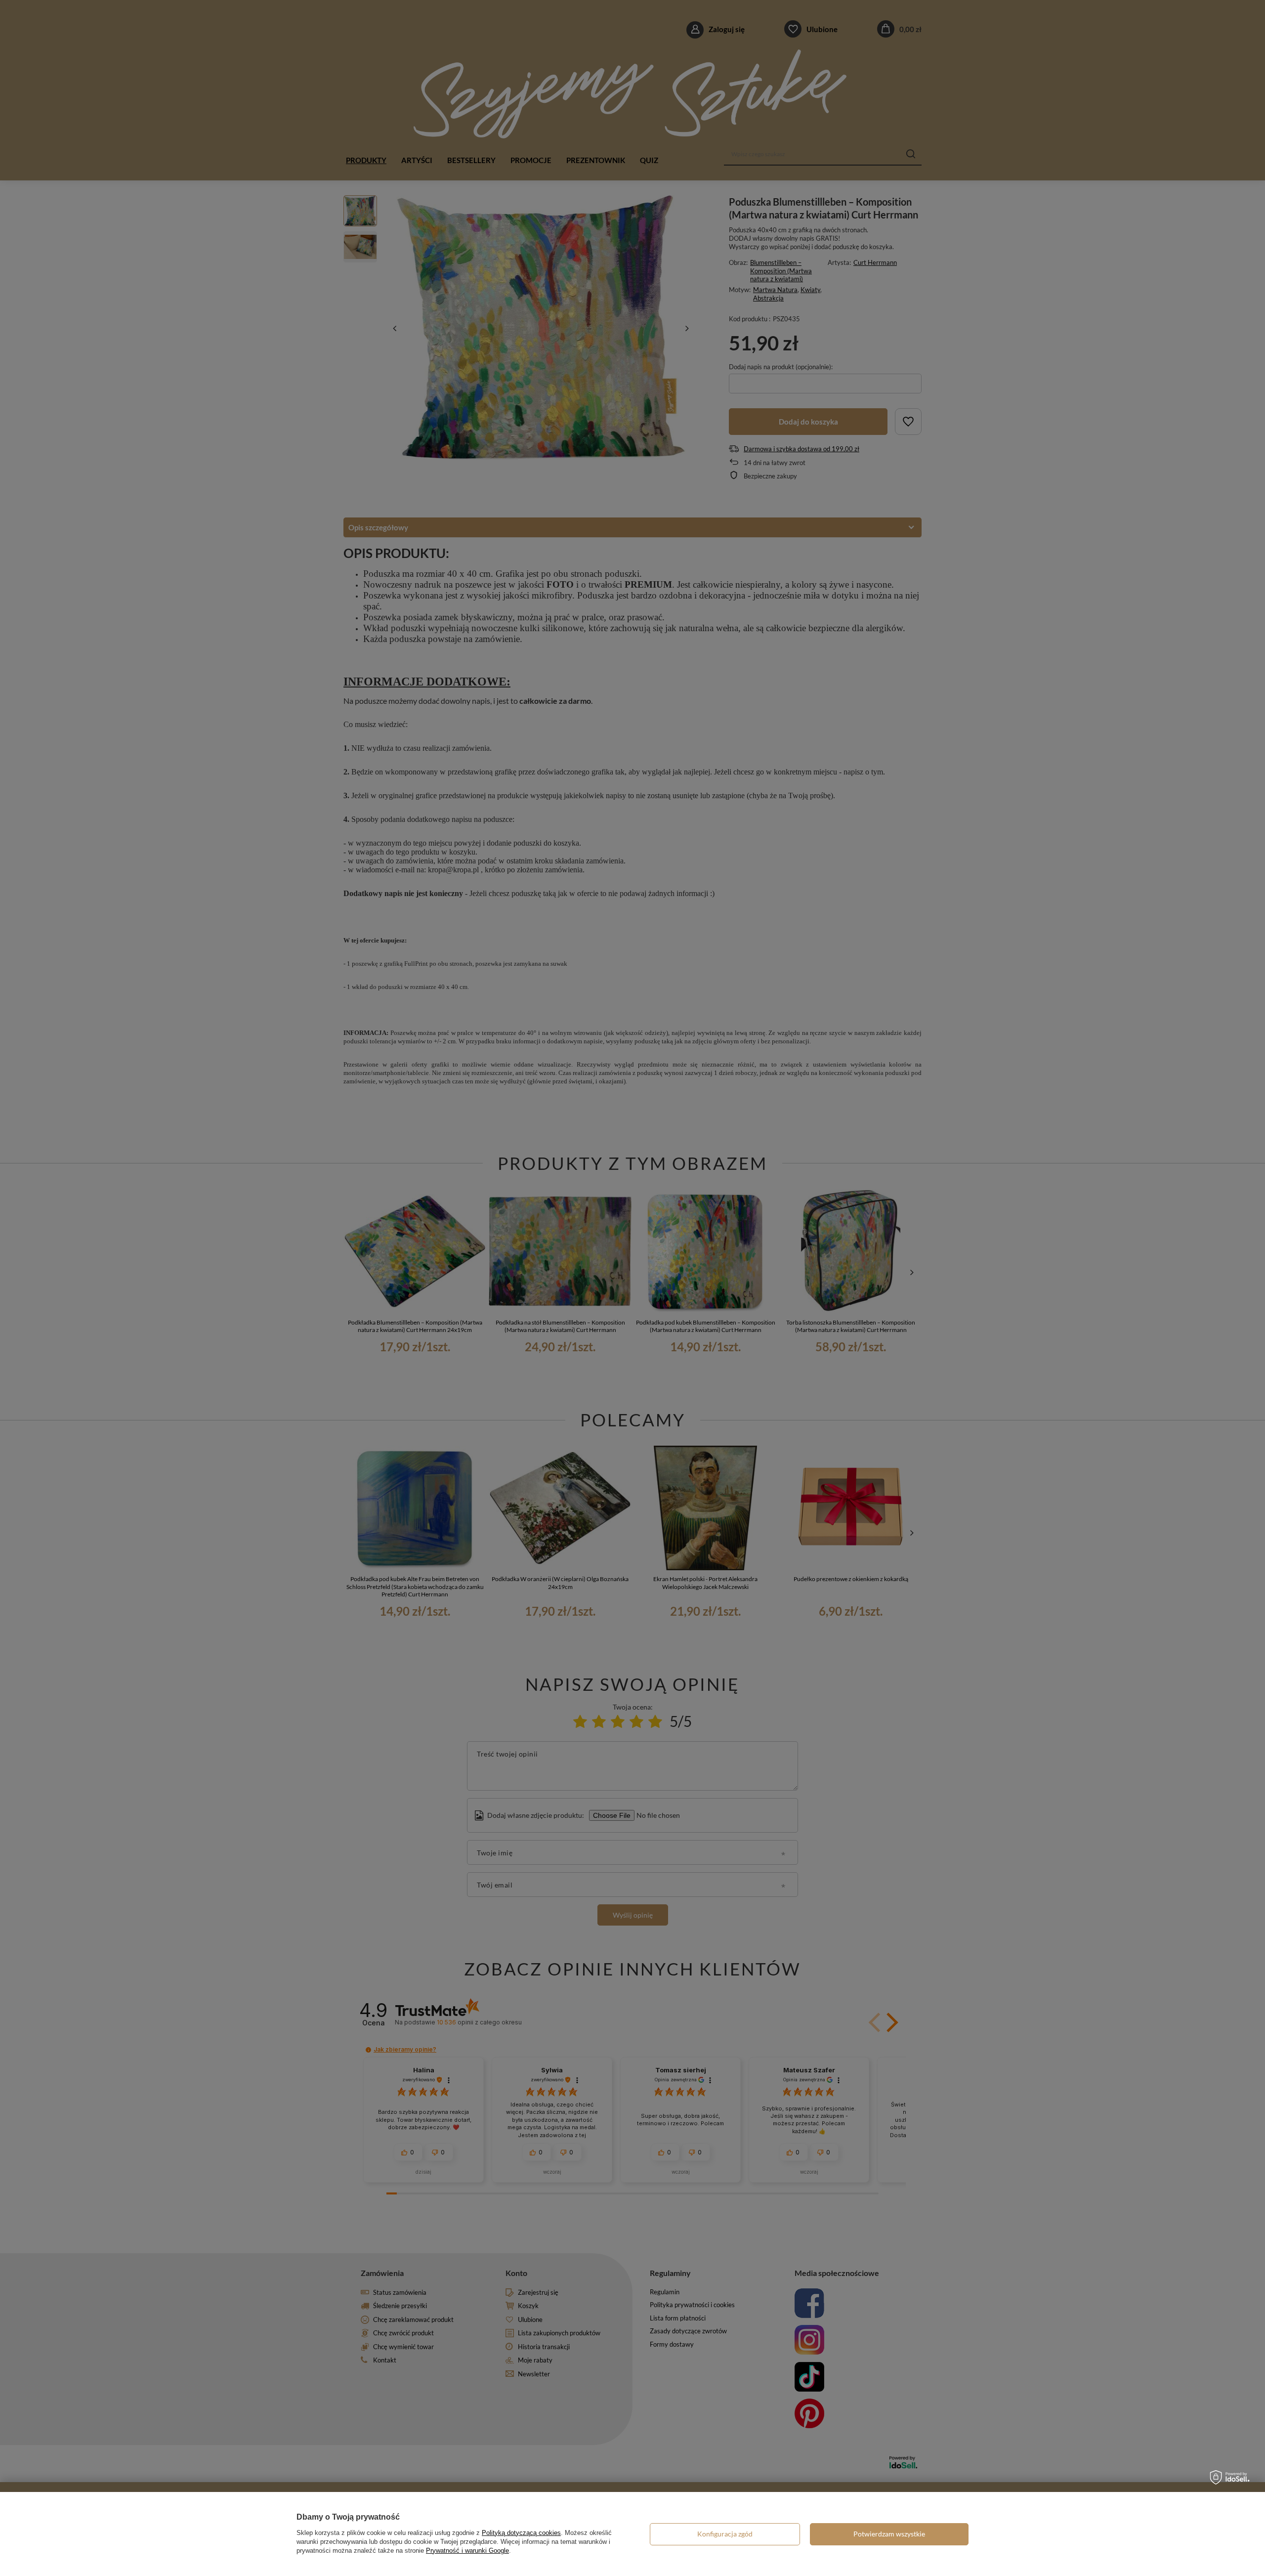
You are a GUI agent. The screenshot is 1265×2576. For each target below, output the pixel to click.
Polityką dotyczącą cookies (521, 2533)
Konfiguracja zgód (725, 2534)
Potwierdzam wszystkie (889, 2534)
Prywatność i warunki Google (467, 2551)
